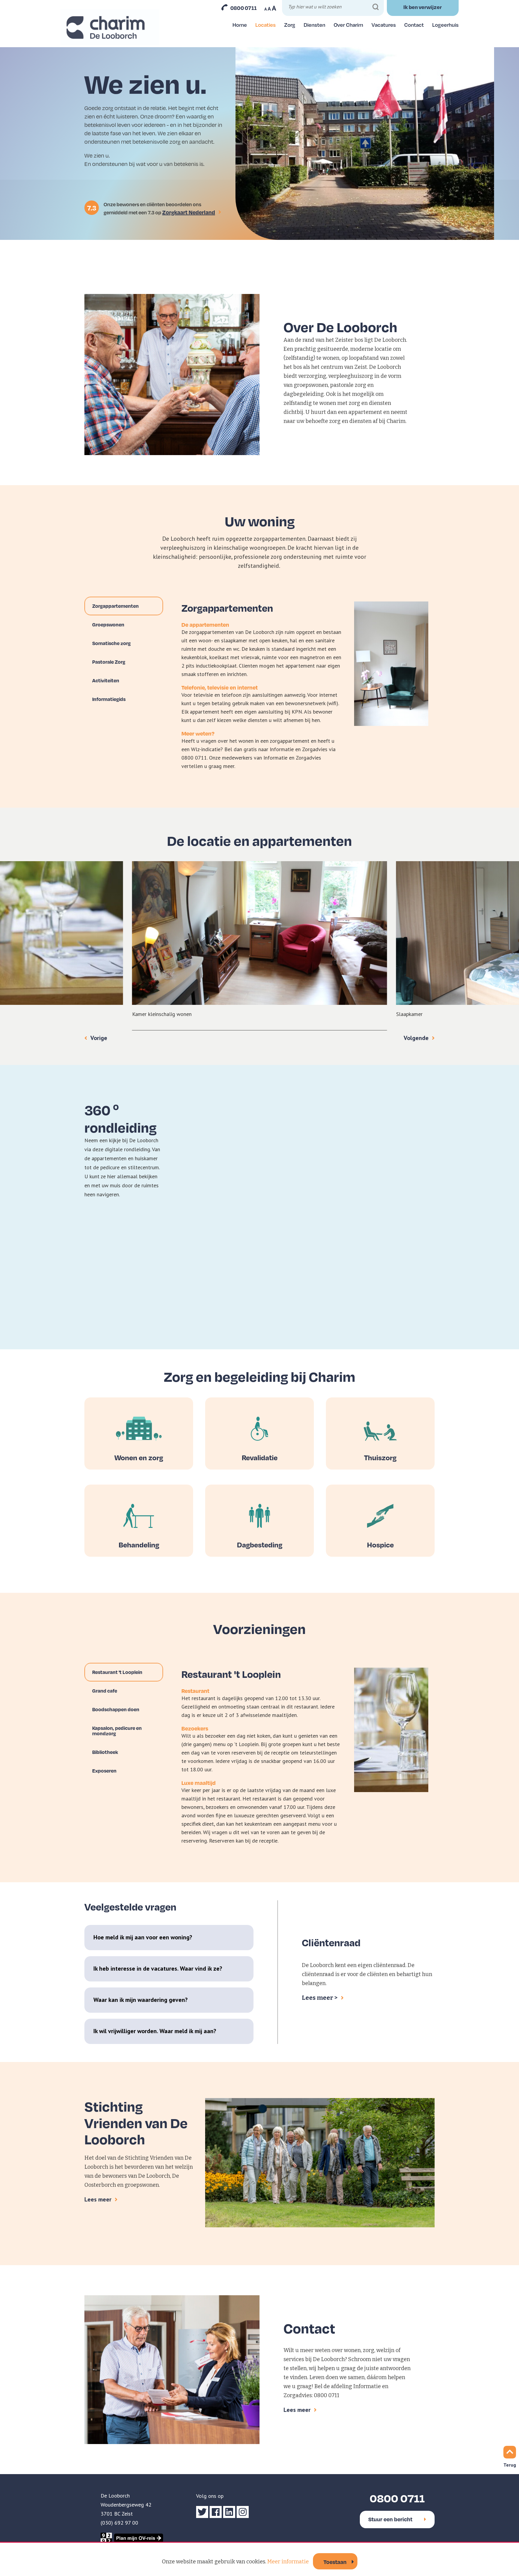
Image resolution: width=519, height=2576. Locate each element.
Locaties (266, 25)
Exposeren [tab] (104, 1771)
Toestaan (335, 2562)
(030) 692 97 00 (119, 2523)
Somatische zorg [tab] (111, 643)
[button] (262, 727)
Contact (414, 25)
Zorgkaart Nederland (189, 212)
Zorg (290, 25)
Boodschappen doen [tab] (116, 1709)
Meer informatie (288, 2562)
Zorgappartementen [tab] (115, 606)
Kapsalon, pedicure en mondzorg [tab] (117, 1731)
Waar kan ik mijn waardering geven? (141, 2000)
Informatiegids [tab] (109, 699)
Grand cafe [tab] (105, 1691)
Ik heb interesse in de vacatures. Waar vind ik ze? (158, 1969)
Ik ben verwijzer (423, 7)
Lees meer (98, 2199)
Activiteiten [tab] (106, 680)
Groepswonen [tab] (108, 624)
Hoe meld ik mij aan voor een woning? (143, 1937)
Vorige (99, 1038)
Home (240, 25)
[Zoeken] (376, 7)
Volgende (416, 1038)
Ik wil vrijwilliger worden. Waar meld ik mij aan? (155, 2031)
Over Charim (348, 25)
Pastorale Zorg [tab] (109, 662)
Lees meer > (320, 1998)
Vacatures (384, 25)
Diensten (314, 25)
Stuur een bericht (390, 2519)
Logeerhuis (445, 25)
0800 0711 (244, 8)
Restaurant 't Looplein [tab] (117, 1672)
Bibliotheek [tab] (105, 1752)
